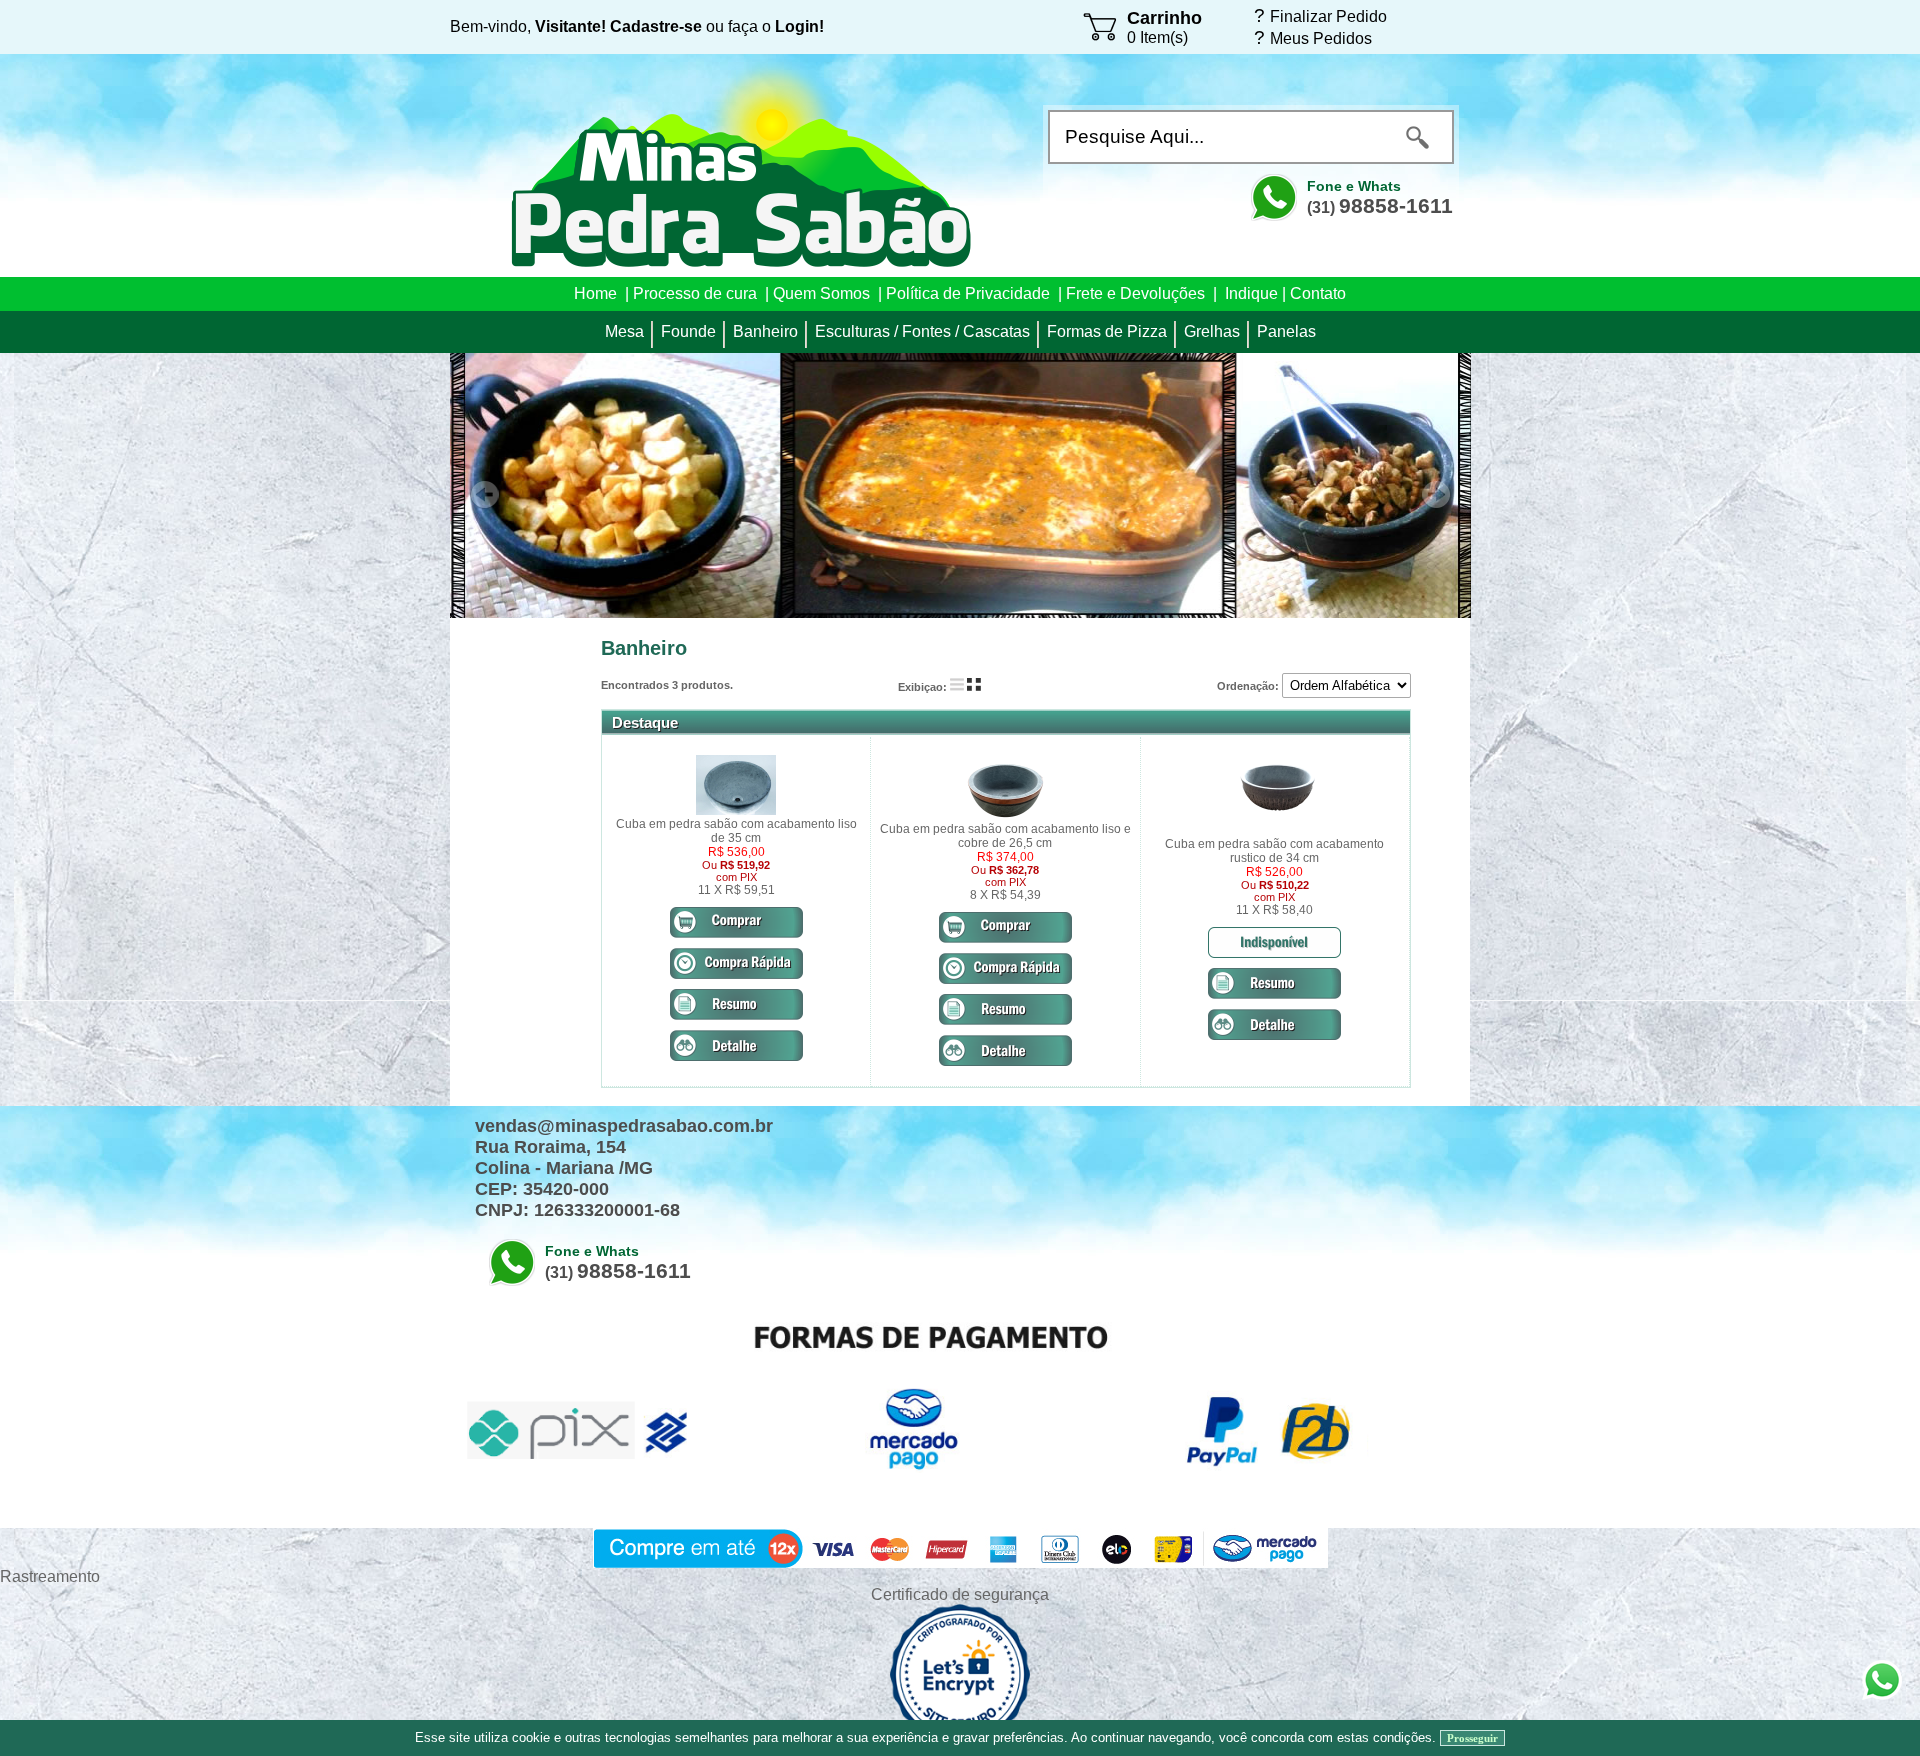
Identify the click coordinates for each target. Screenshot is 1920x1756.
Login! (799, 26)
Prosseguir (1472, 1738)
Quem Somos (821, 293)
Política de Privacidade (968, 293)
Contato (1318, 293)
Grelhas (1212, 331)
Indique (1251, 293)
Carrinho (1164, 18)
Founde (688, 331)
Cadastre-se (656, 26)
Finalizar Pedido (1328, 16)
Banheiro (765, 331)
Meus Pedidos (1321, 38)
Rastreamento (50, 1576)
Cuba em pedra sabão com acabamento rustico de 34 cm (1274, 851)
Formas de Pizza (1107, 331)
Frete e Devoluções (1135, 293)
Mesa (624, 331)
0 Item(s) (1157, 37)
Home (595, 293)
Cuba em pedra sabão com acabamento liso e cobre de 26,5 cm (1005, 836)
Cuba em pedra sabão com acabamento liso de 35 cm (736, 831)
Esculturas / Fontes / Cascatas (922, 331)
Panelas (1286, 331)
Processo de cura (695, 293)
